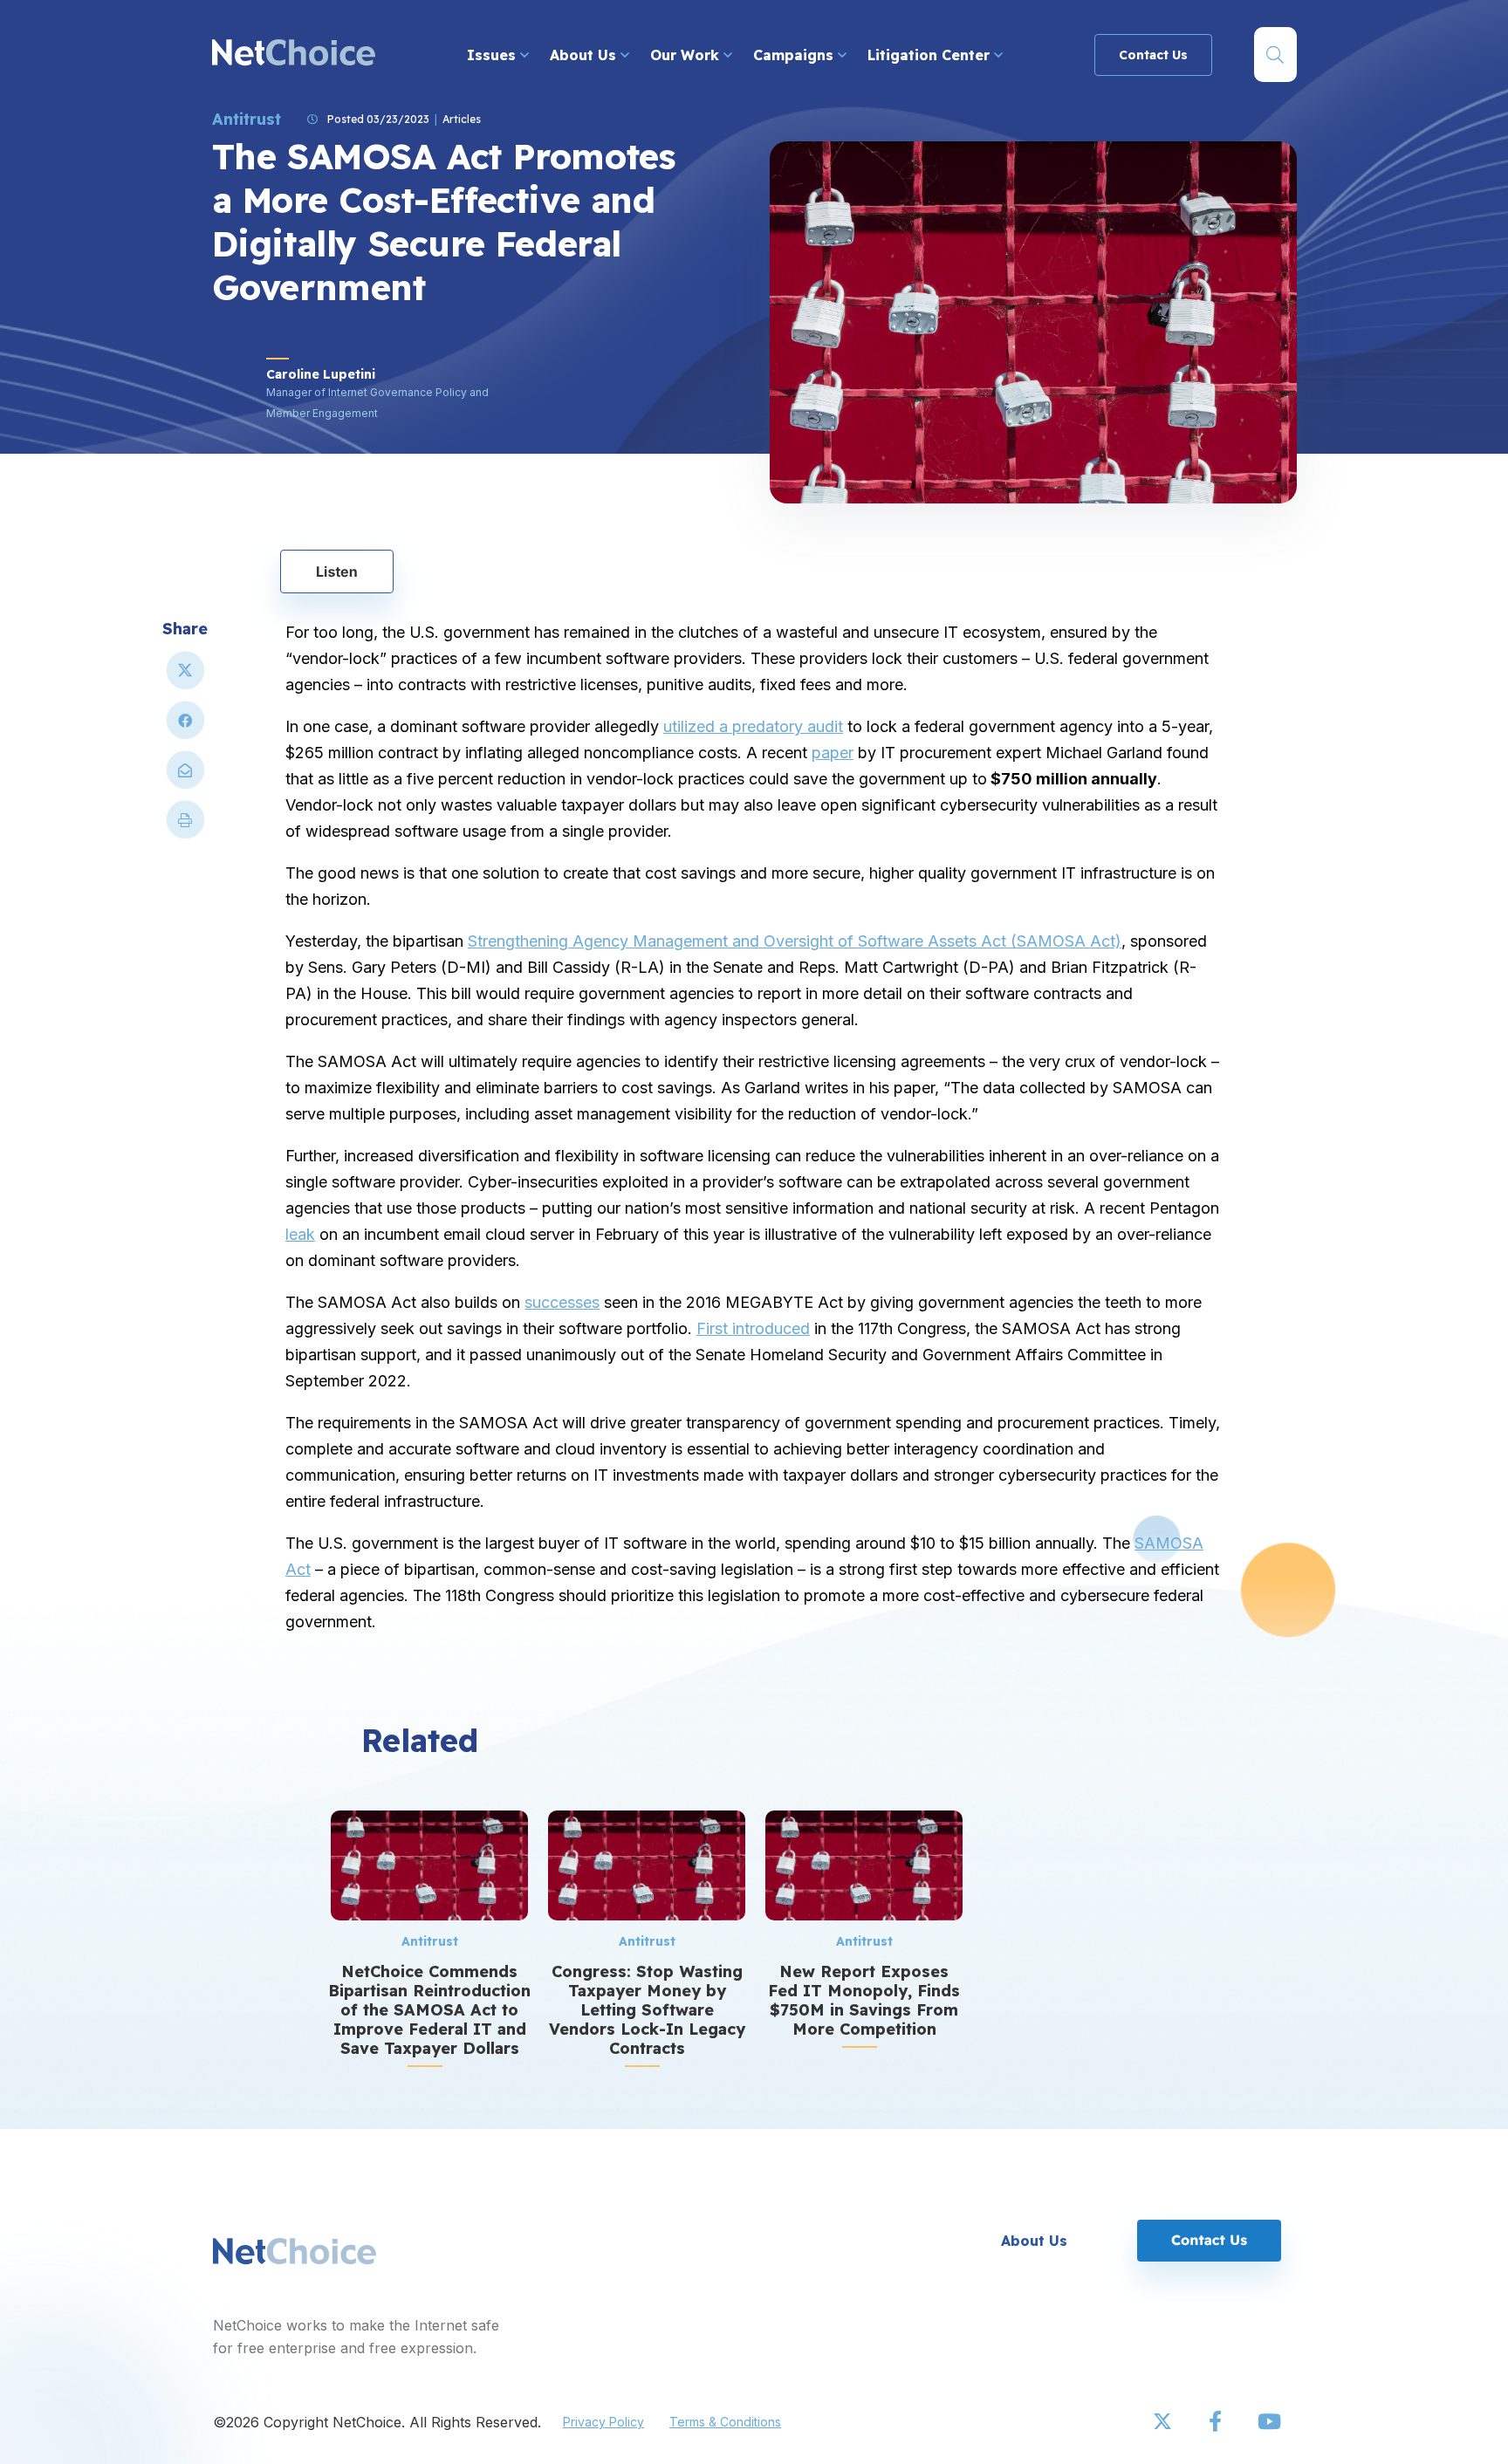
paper (833, 753)
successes (562, 1302)
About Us (585, 55)
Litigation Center (931, 55)
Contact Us (1153, 55)
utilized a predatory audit (753, 726)
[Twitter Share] (185, 678)
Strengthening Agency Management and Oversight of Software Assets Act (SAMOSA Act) (795, 941)
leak (300, 1234)
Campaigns (795, 55)
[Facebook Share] (185, 727)
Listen (337, 572)
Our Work (687, 55)
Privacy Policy (603, 2422)
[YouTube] (1269, 2422)
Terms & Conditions (725, 2422)
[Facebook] (1217, 2422)
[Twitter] (1164, 2422)
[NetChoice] (294, 55)
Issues (494, 55)
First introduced (753, 1328)
